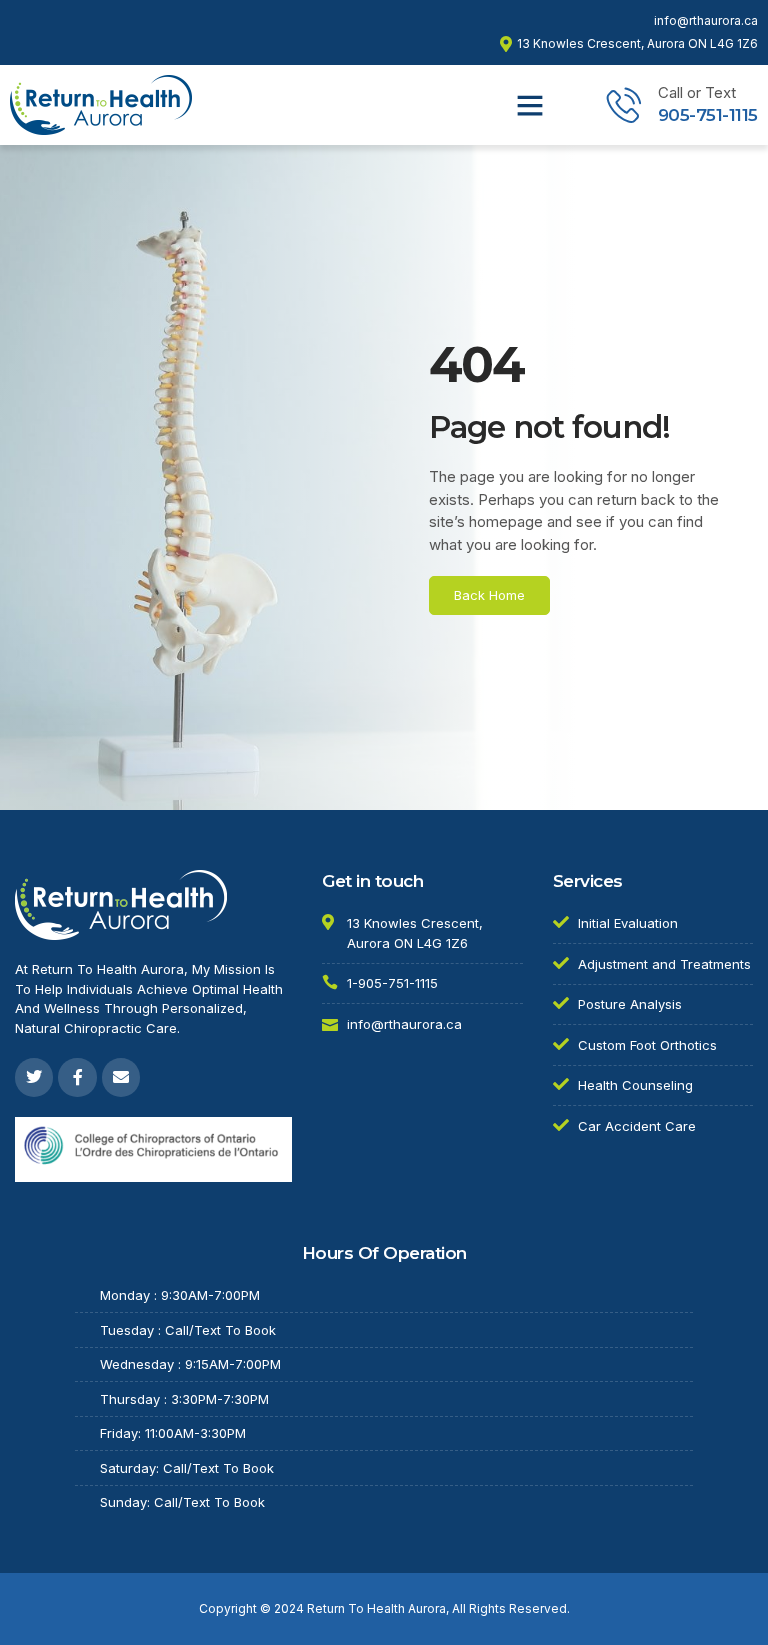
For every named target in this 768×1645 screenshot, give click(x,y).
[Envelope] (121, 1077)
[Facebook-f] (77, 1077)
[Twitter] (34, 1077)
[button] (530, 105)
